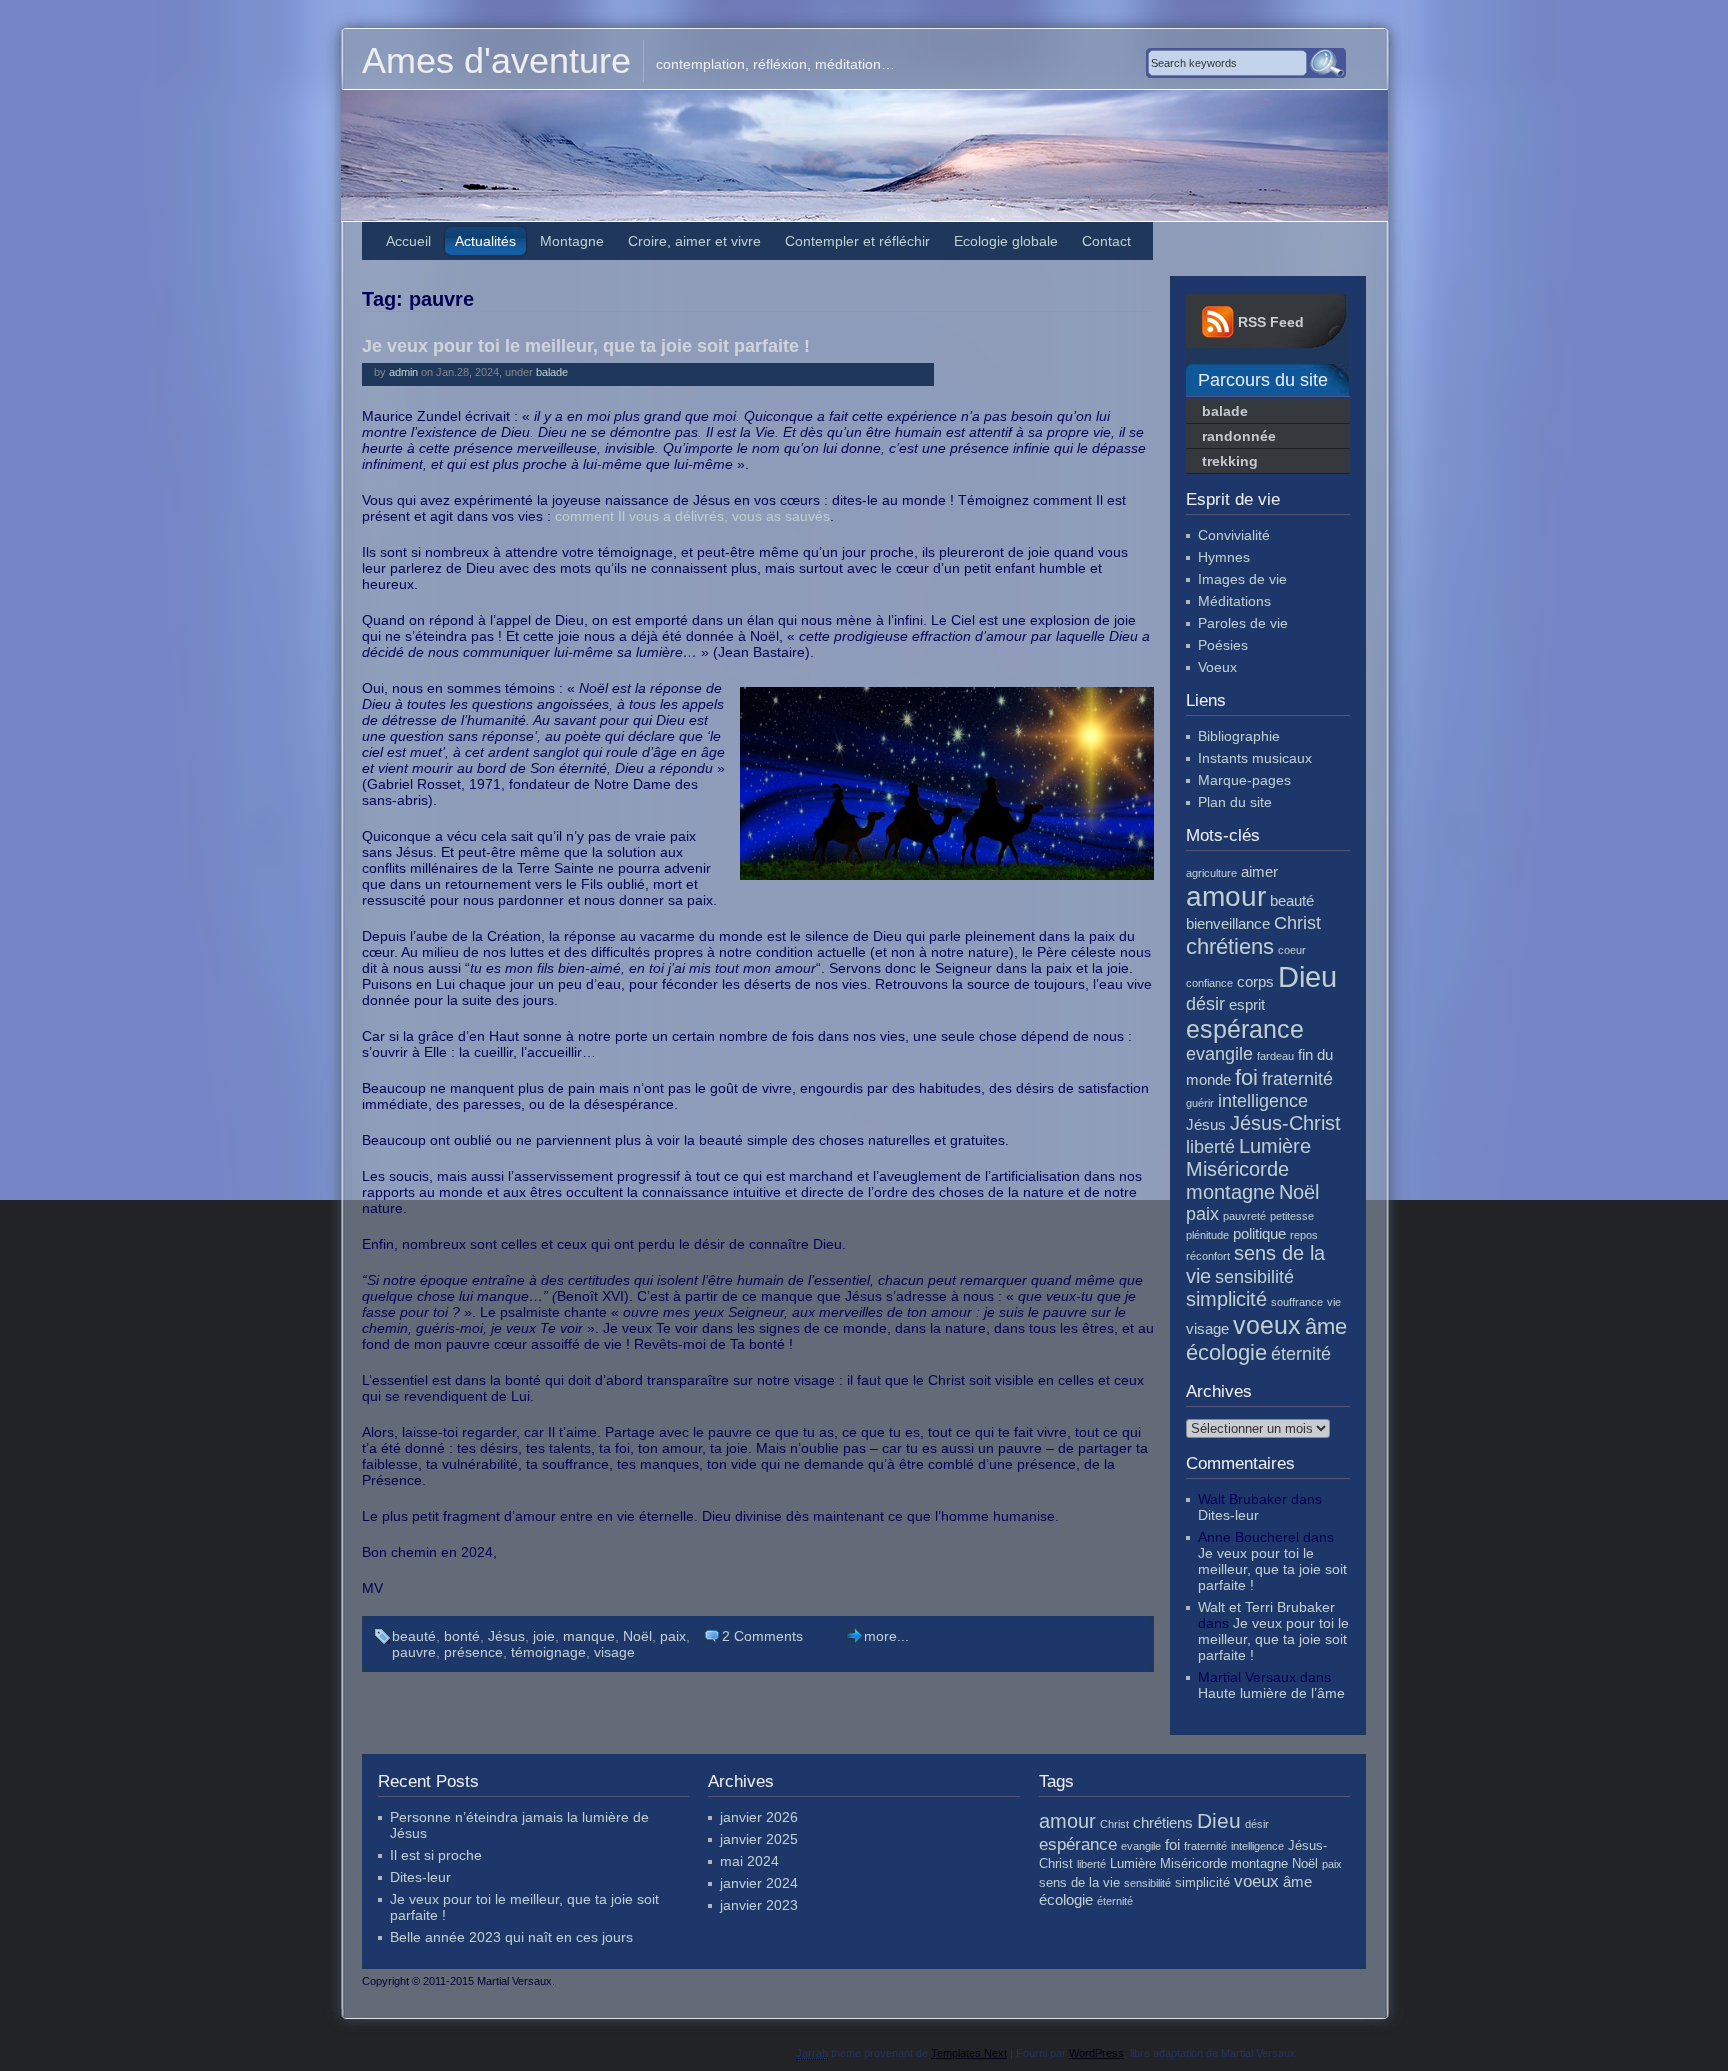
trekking (1230, 461)
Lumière (1275, 1146)
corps (1255, 981)
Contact (1106, 241)
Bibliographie (1239, 736)
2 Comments (762, 1636)
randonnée (1239, 436)
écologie (1226, 1352)
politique (1259, 1233)
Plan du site (1235, 802)
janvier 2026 (759, 1817)
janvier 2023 (759, 1905)
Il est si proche (436, 1855)
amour (1226, 896)
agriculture (1211, 873)
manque (589, 1636)
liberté (1210, 1147)
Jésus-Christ (1285, 1123)
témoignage (548, 1652)
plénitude (1207, 1235)
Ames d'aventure (496, 60)
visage (614, 1652)
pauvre (414, 1652)
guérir (1200, 1103)
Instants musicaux (1255, 758)
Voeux (1217, 667)
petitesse (1292, 1216)
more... (886, 1636)
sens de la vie (1079, 1882)
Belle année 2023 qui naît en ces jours (511, 1937)
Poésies (1223, 645)
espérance (1245, 1029)
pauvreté (1244, 1216)
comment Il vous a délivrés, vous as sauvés (692, 516)
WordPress (1096, 2053)
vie (1334, 1302)
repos (1304, 1235)
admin (403, 372)
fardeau (1275, 1056)
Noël (637, 1636)
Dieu (1307, 976)
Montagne (572, 241)
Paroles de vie (1243, 623)
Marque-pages (1244, 780)
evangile (1219, 1054)
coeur (1292, 950)
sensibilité (1254, 1277)
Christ (1297, 923)
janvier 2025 (759, 1839)
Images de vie (1242, 579)
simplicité (1226, 1299)
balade (552, 372)
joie (544, 1636)
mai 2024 (749, 1861)
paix (673, 1636)
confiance (1209, 983)
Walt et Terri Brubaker (1266, 1607)
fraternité (1297, 1079)
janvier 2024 (759, 1883)
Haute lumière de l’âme (1271, 1693)
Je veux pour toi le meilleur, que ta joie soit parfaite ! (586, 346)
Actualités (485, 241)
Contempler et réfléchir (857, 241)
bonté (462, 1636)
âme (1326, 1326)
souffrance (1297, 1302)
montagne (1230, 1192)
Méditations (1234, 601)
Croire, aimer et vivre (694, 241)
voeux (1267, 1325)
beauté (414, 1636)
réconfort (1208, 1256)
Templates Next (969, 2053)
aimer (1259, 871)
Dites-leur (1228, 1515)
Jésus (506, 1636)
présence (473, 1652)
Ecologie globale (1006, 241)
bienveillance (1228, 923)
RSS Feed (1271, 322)
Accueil (408, 241)
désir (1205, 1004)
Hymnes (1224, 557)
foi (1246, 1077)
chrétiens (1230, 946)
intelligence (1263, 1101)
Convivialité (1234, 535)
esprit (1247, 1004)
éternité (1301, 1354)
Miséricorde (1237, 1169)
